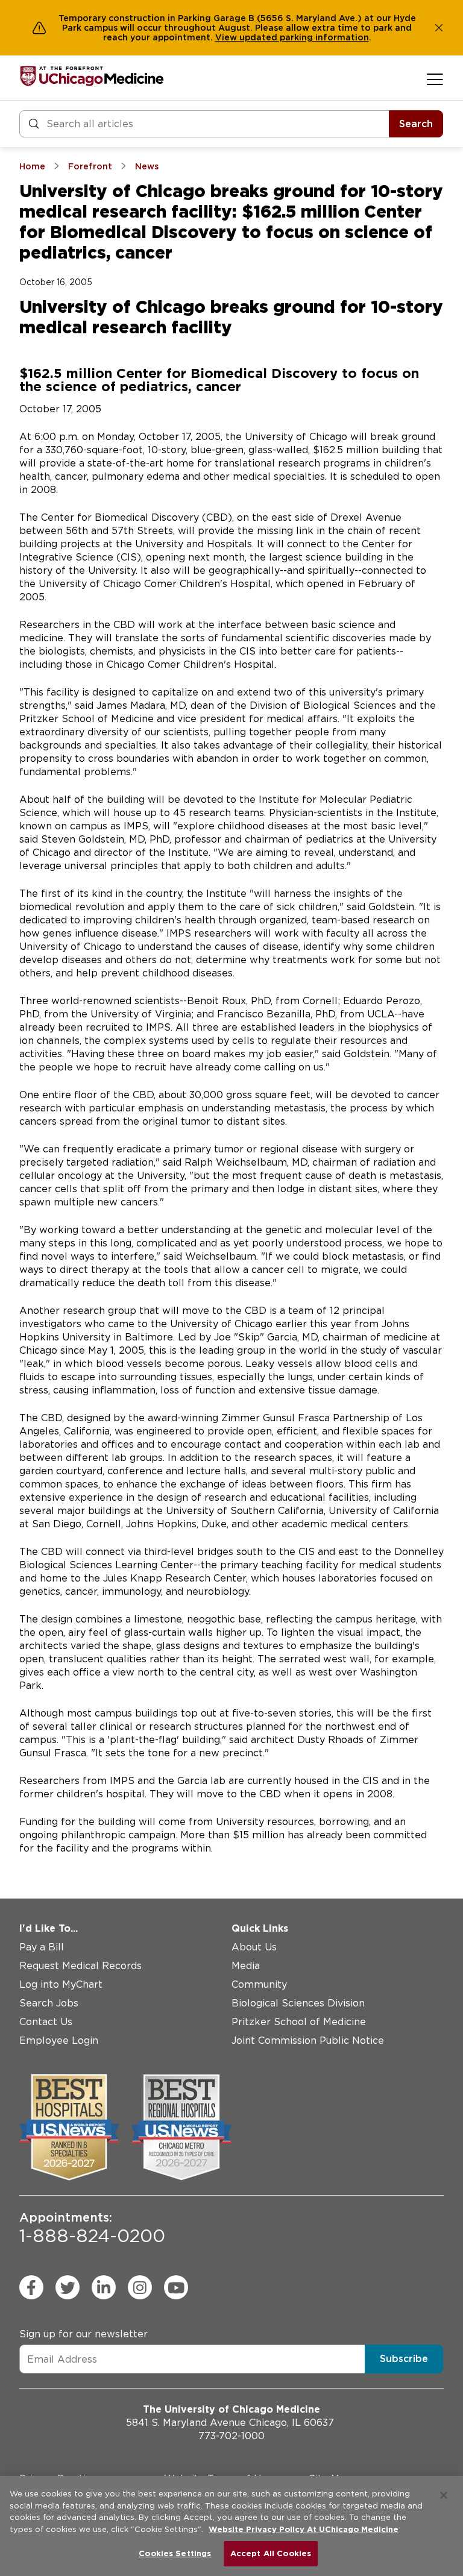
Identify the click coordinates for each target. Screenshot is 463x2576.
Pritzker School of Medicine (299, 2022)
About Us (254, 1947)
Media (246, 1966)
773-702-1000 (231, 2436)
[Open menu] (435, 79)
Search (416, 124)
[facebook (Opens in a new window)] (31, 2287)
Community (259, 1984)
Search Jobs (49, 2003)
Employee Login (59, 2040)
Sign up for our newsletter (83, 2334)
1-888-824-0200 (92, 2228)
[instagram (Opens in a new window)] (140, 2287)
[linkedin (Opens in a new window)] (104, 2287)
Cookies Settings (175, 2553)
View (227, 37)
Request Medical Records (80, 1966)
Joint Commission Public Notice (308, 2040)
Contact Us (46, 2022)
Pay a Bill (42, 1947)
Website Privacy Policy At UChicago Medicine (304, 2529)
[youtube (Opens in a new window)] (176, 2287)
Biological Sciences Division (298, 2003)
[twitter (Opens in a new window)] (68, 2287)
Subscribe (404, 2359)
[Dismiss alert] (439, 28)
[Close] (444, 2495)
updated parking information (304, 37)
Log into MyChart (61, 1984)
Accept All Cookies (271, 2553)
